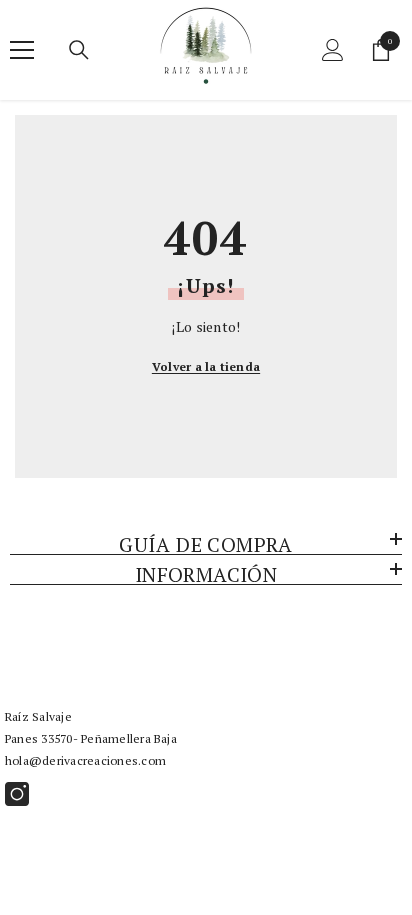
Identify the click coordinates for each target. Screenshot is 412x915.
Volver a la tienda (206, 366)
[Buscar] (79, 50)
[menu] (22, 50)
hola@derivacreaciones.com (85, 760)
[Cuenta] (333, 50)
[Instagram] (17, 794)
